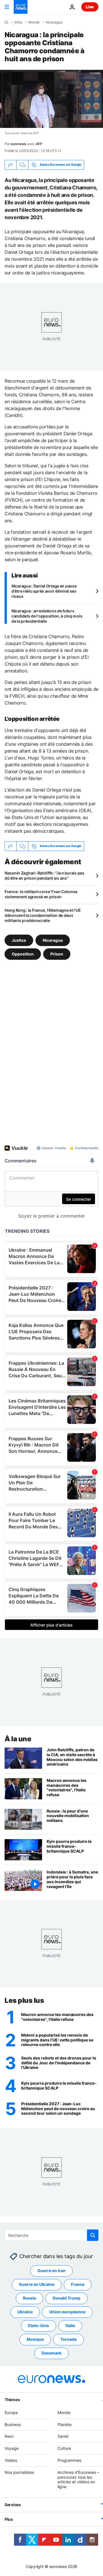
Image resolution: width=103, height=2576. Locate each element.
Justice (19, 940)
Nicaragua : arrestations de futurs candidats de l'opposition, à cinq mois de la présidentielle (47, 616)
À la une (18, 1739)
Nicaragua (54, 22)
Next (9, 2436)
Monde (34, 22)
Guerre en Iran (51, 2271)
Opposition (23, 954)
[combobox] (51, 2235)
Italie (70, 2326)
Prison (57, 954)
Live (90, 7)
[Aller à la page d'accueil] (21, 7)
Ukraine (25, 2312)
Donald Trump (67, 2298)
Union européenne (67, 2312)
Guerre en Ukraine (37, 2285)
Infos (18, 22)
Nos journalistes (19, 2472)
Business (13, 2424)
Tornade (69, 2339)
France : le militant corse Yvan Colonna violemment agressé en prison (41, 894)
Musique (35, 2339)
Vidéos (11, 2460)
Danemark (51, 2353)
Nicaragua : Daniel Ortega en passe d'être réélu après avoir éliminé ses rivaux (44, 591)
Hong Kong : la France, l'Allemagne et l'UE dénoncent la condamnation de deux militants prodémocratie (43, 915)
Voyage (12, 2449)
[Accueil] (6, 22)
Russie (29, 2298)
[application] (51, 99)
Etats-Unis (38, 2326)
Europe (11, 2412)
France (78, 2285)
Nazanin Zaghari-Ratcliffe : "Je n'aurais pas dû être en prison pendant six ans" (44, 876)
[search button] (93, 2235)
